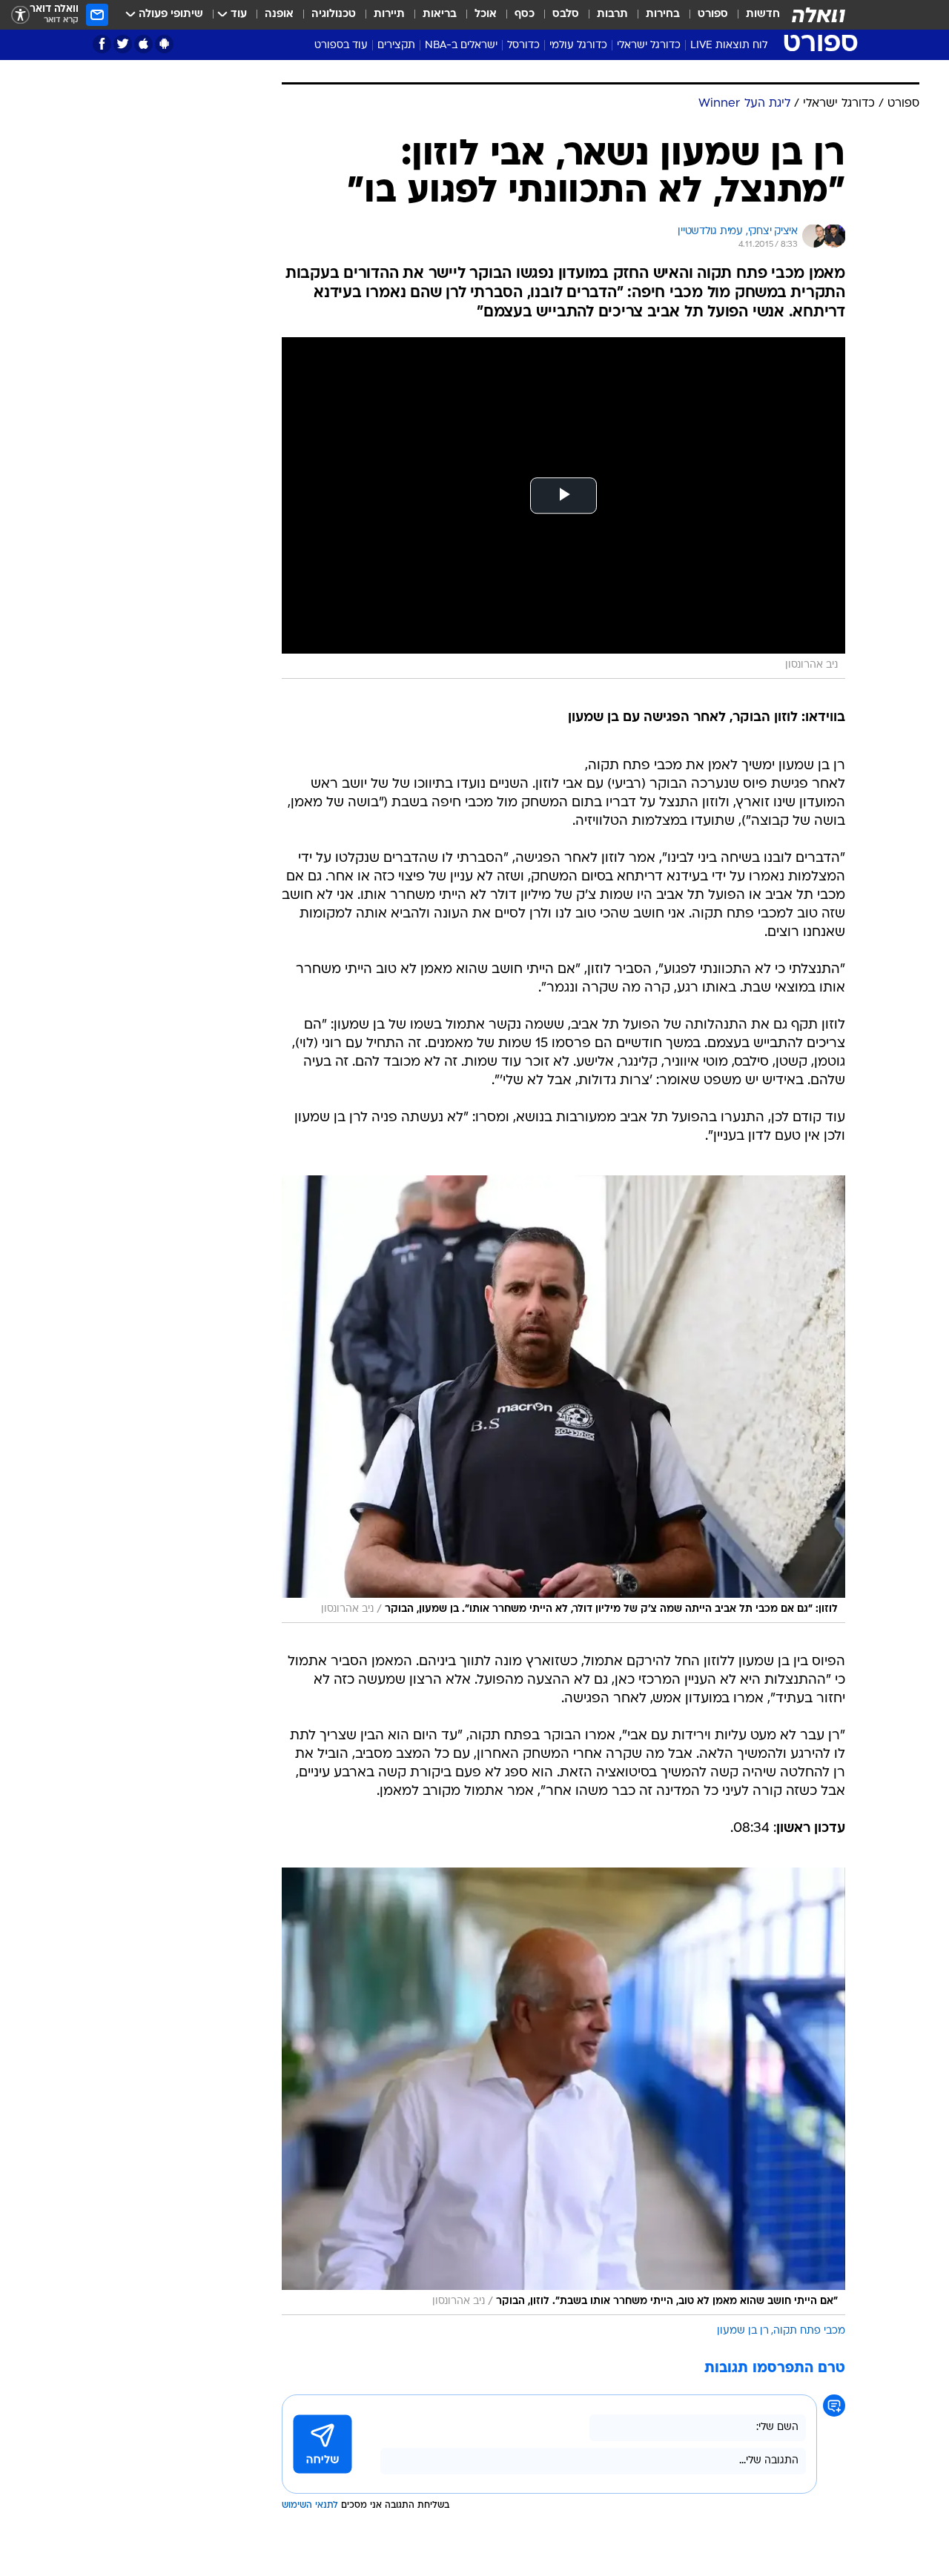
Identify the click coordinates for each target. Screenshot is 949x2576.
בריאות (440, 14)
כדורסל (523, 46)
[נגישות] (20, 15)
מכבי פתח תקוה (809, 2331)
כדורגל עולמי (578, 46)
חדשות (763, 14)
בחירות (663, 14)
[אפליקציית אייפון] (143, 44)
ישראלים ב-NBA (461, 46)
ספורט (713, 14)
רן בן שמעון (743, 2331)
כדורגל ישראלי (649, 46)
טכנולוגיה (334, 14)
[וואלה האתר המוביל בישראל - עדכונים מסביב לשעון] (819, 15)
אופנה (279, 14)
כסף (525, 14)
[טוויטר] (123, 44)
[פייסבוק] (102, 44)
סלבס (566, 14)
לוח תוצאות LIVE (729, 46)
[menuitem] (754, 15)
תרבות (612, 14)
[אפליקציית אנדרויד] (164, 44)
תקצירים (396, 46)
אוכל (486, 14)
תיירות (389, 14)
